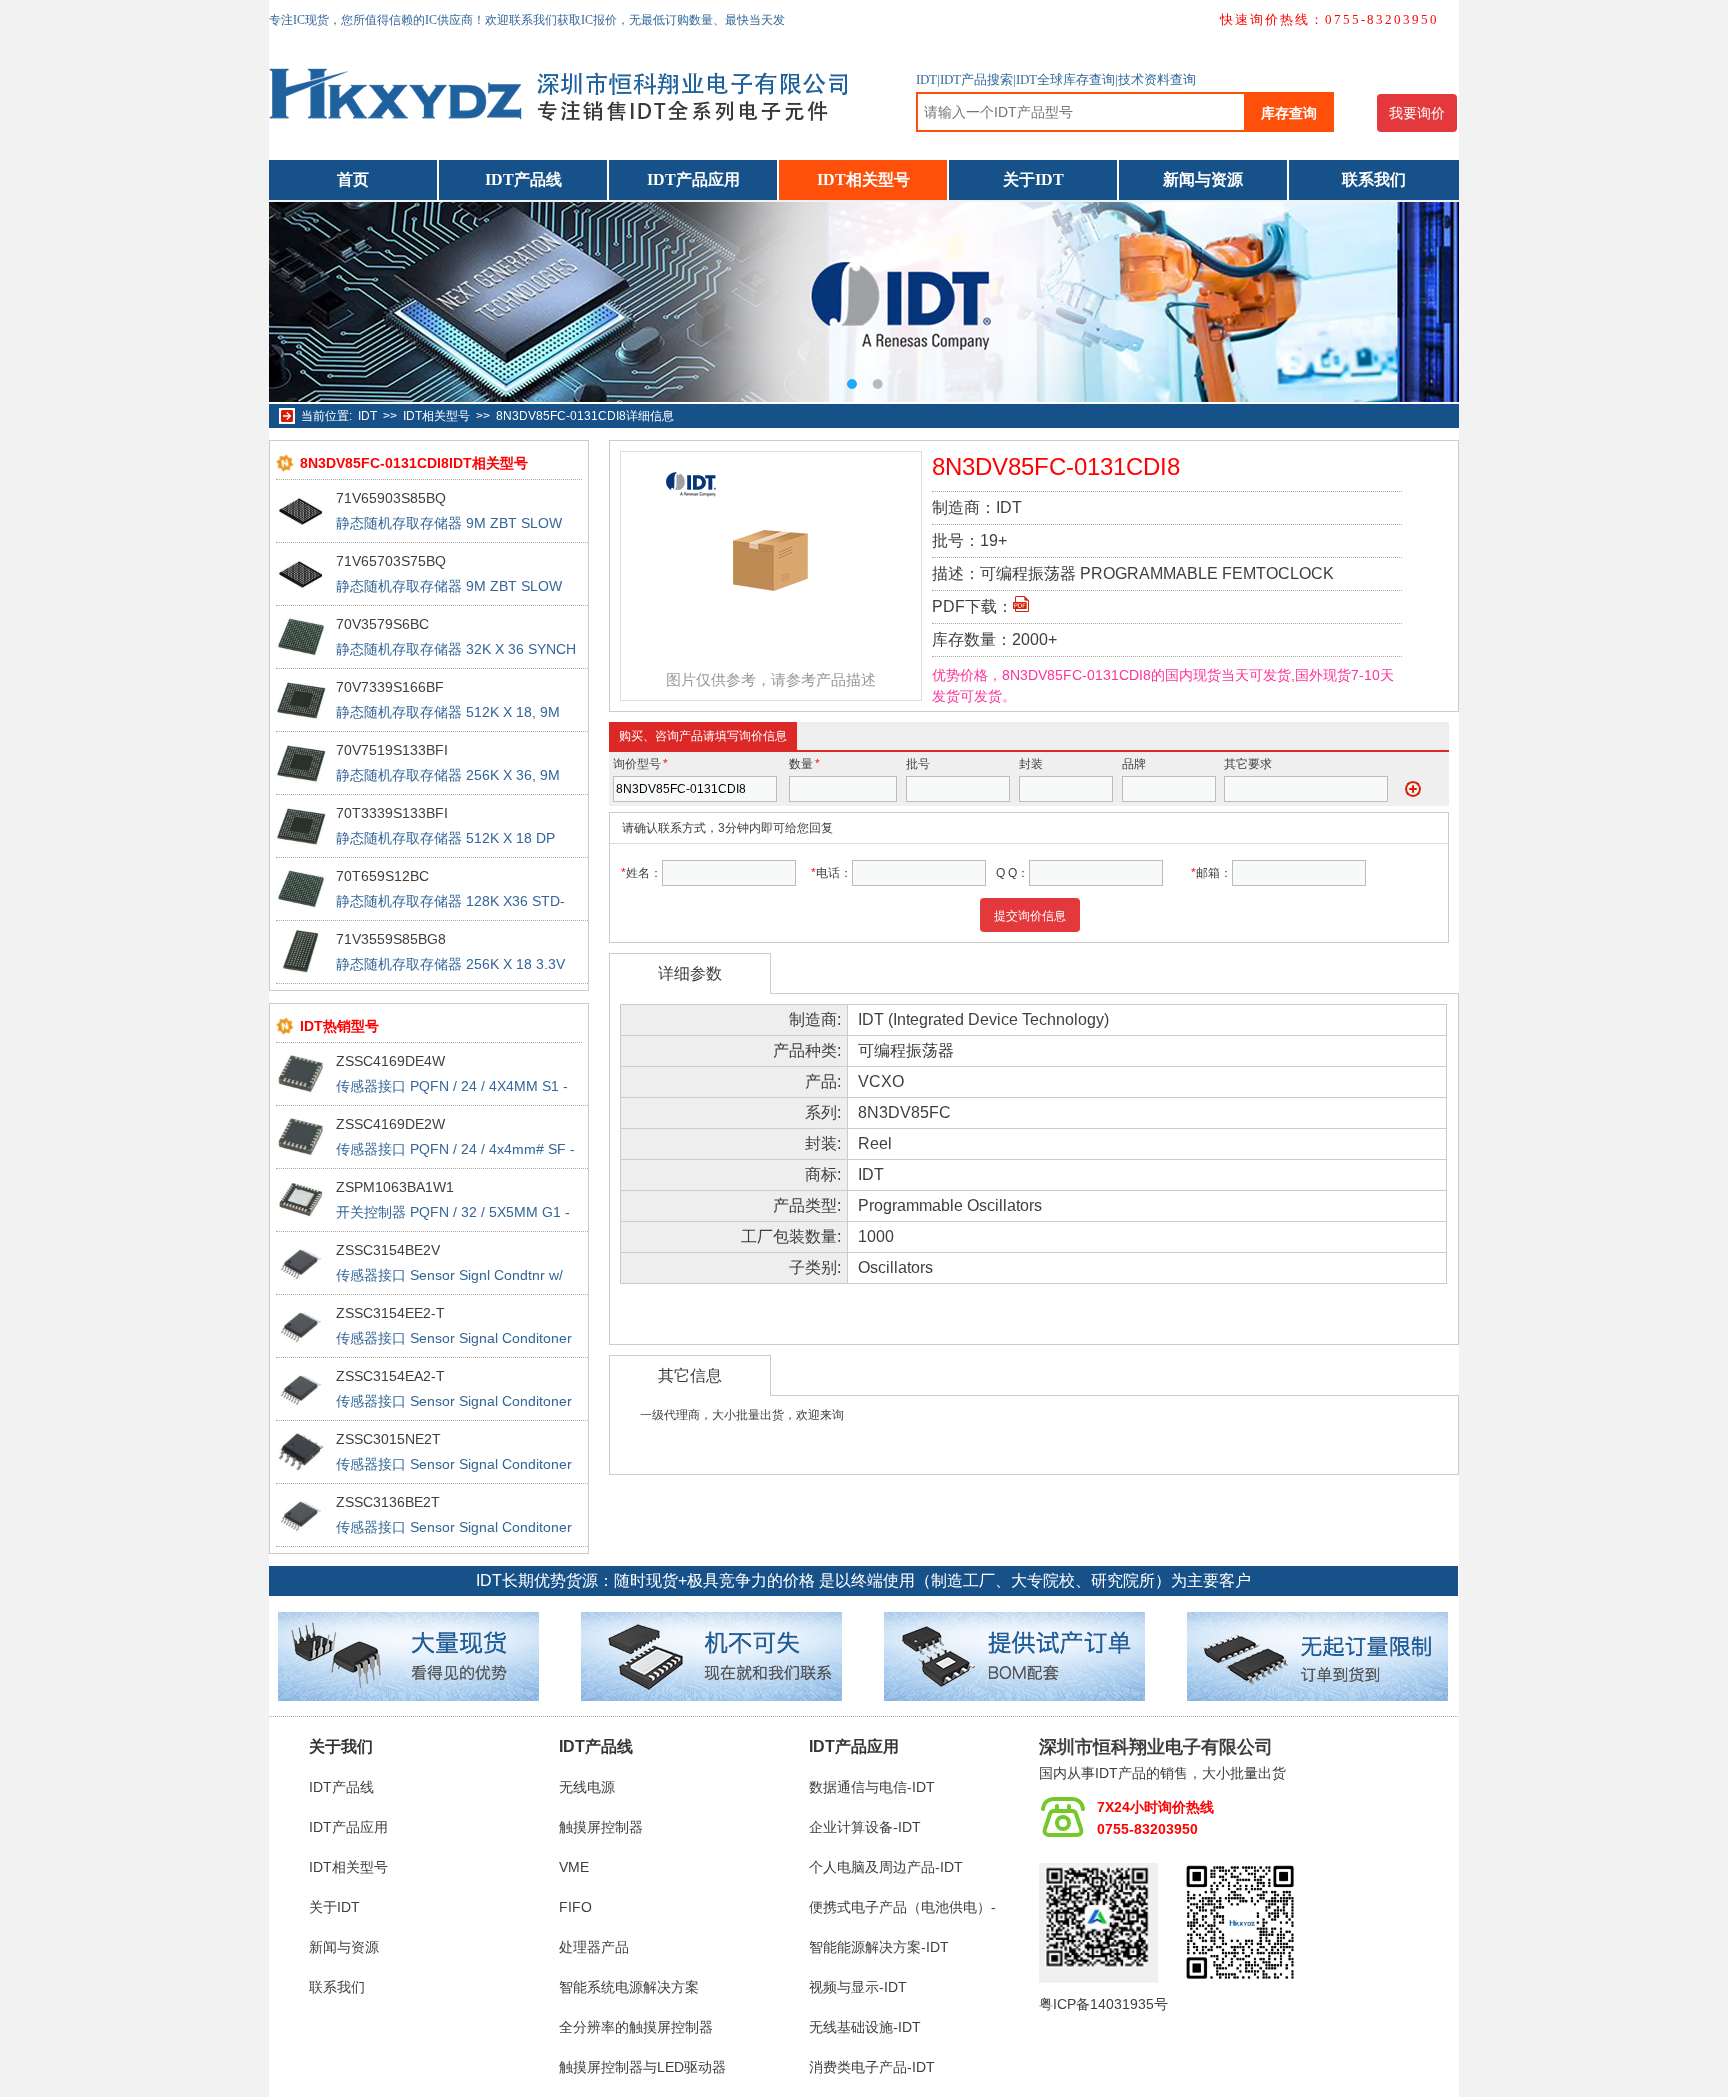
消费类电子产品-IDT (872, 2067)
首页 (353, 179)
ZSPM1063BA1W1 (395, 1187)
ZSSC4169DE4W (390, 1061)
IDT (367, 416)
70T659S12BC (382, 876)
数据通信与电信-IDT (872, 1787)
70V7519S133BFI (392, 750)
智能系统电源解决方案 (629, 1987)
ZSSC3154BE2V (388, 1250)
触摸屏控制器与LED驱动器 (642, 2067)
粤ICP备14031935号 (1103, 2004)
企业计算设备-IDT (865, 1827)
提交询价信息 (1030, 916)
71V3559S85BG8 (391, 939)
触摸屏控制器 (601, 1827)
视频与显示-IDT (858, 1987)
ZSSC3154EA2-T (390, 1376)
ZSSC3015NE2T (388, 1439)
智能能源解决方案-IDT (879, 1947)
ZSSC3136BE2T (388, 1502)
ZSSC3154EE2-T (390, 1313)
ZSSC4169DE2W (390, 1124)
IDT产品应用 (693, 179)
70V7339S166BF (390, 687)
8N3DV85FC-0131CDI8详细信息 (585, 416)
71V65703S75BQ (391, 561)
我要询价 (1417, 113)
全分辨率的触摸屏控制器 (636, 2027)
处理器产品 (594, 1947)
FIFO (575, 1907)
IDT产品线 (523, 179)
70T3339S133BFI (392, 813)
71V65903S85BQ (391, 498)
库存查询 (1289, 113)
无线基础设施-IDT (865, 2027)
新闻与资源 (1203, 179)
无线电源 (587, 1787)
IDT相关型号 (863, 179)
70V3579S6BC (382, 624)
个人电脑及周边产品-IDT (886, 1867)
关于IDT (1033, 179)
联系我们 (1374, 179)
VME (574, 1867)
